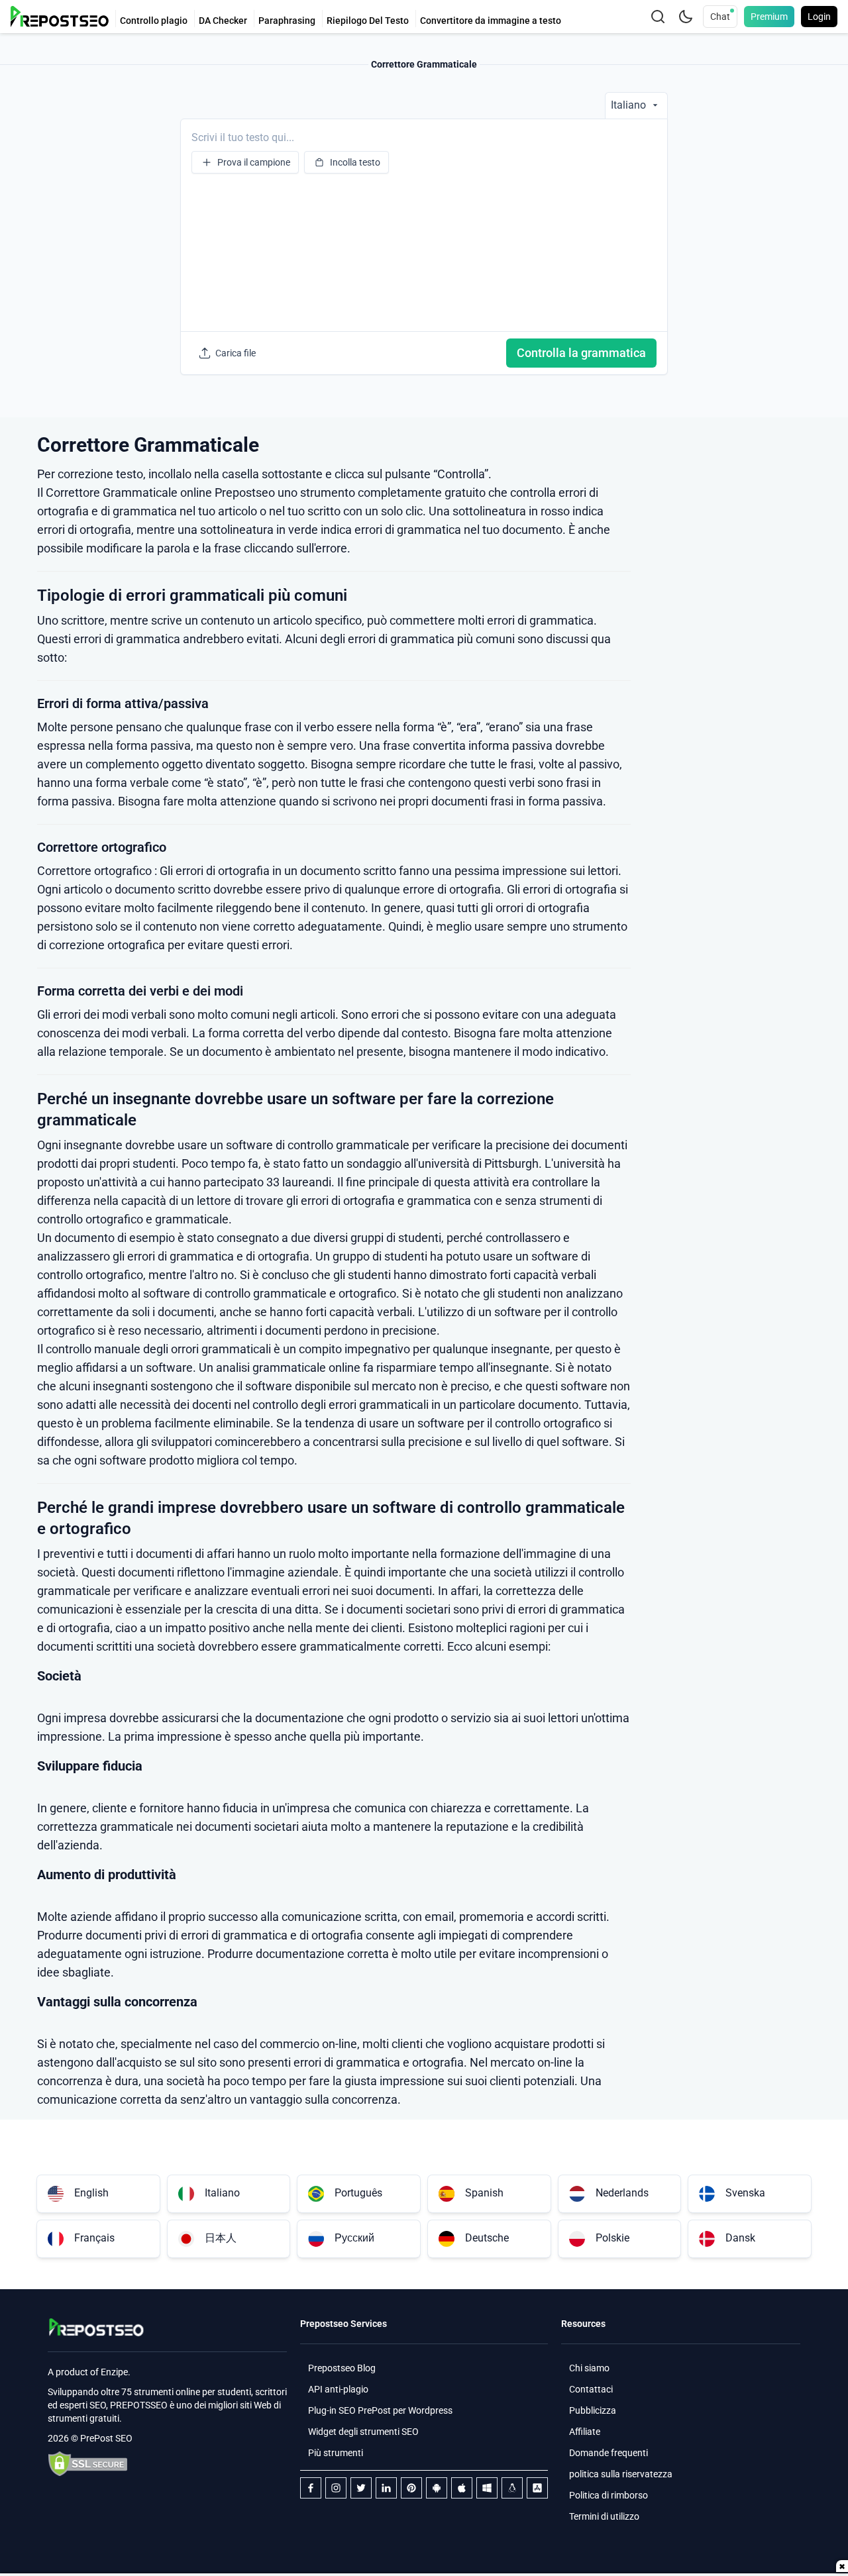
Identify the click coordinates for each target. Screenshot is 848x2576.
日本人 (221, 2238)
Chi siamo (589, 2368)
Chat (720, 17)
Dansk (740, 2238)
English (91, 2193)
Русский (354, 2238)
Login (819, 17)
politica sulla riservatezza (621, 2474)
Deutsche (487, 2238)
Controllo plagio (154, 21)
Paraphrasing (287, 21)
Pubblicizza (593, 2410)
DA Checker (223, 21)
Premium (769, 17)
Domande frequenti (609, 2453)
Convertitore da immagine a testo (491, 21)
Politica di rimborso (609, 2495)
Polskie (612, 2238)
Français (94, 2238)
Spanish (484, 2193)
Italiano (222, 2193)
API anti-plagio (338, 2389)
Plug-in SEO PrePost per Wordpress (380, 2410)
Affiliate (585, 2432)
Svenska (745, 2193)
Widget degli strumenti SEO (363, 2432)
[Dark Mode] (686, 17)
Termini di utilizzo (604, 2516)
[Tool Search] (658, 17)
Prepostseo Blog (342, 2368)
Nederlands (622, 2193)
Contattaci (591, 2389)
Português (358, 2193)
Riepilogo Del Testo (368, 21)
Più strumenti (336, 2453)
